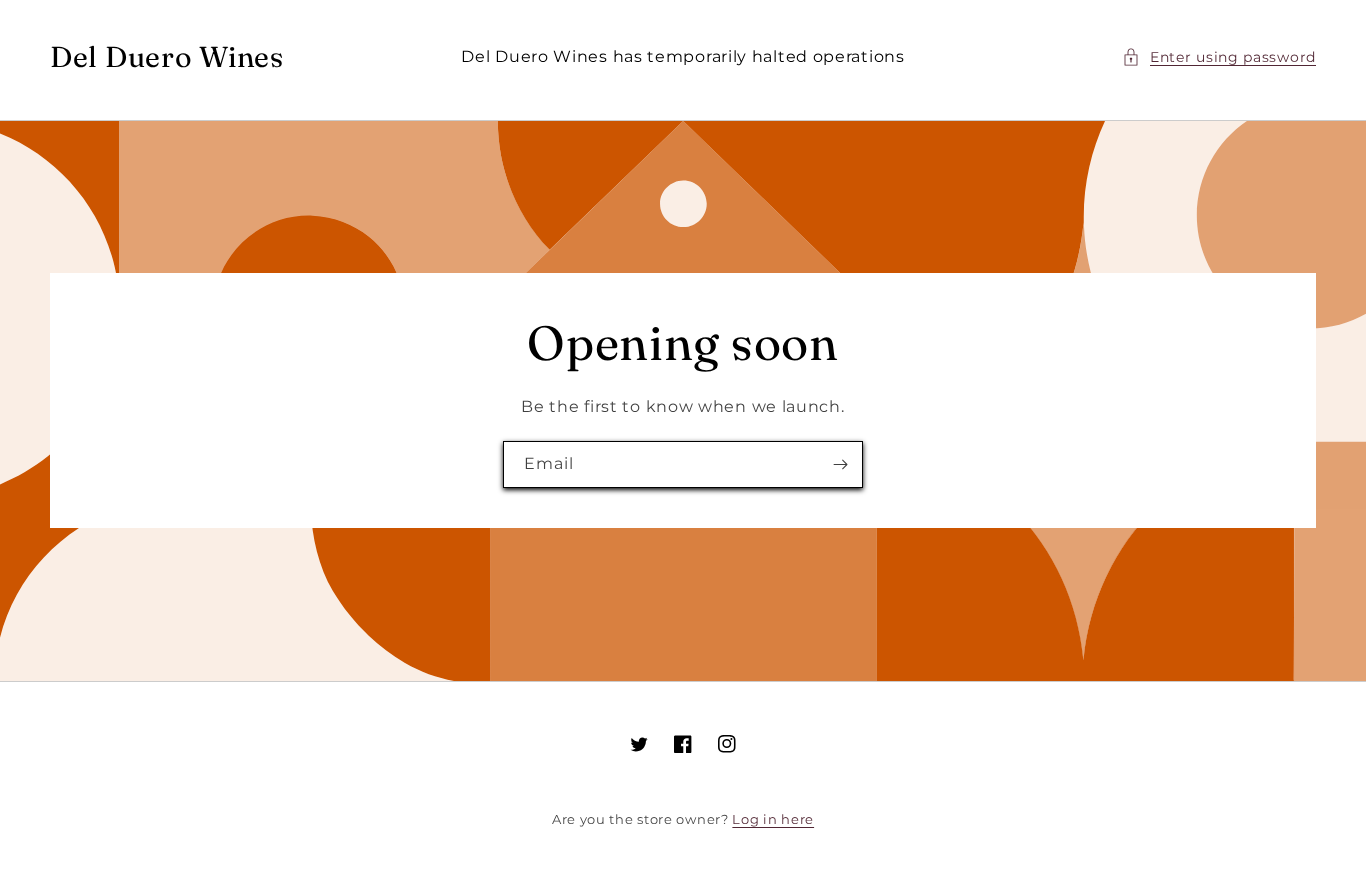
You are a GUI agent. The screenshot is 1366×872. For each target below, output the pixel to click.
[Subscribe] (840, 464)
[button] (1219, 57)
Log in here (773, 819)
